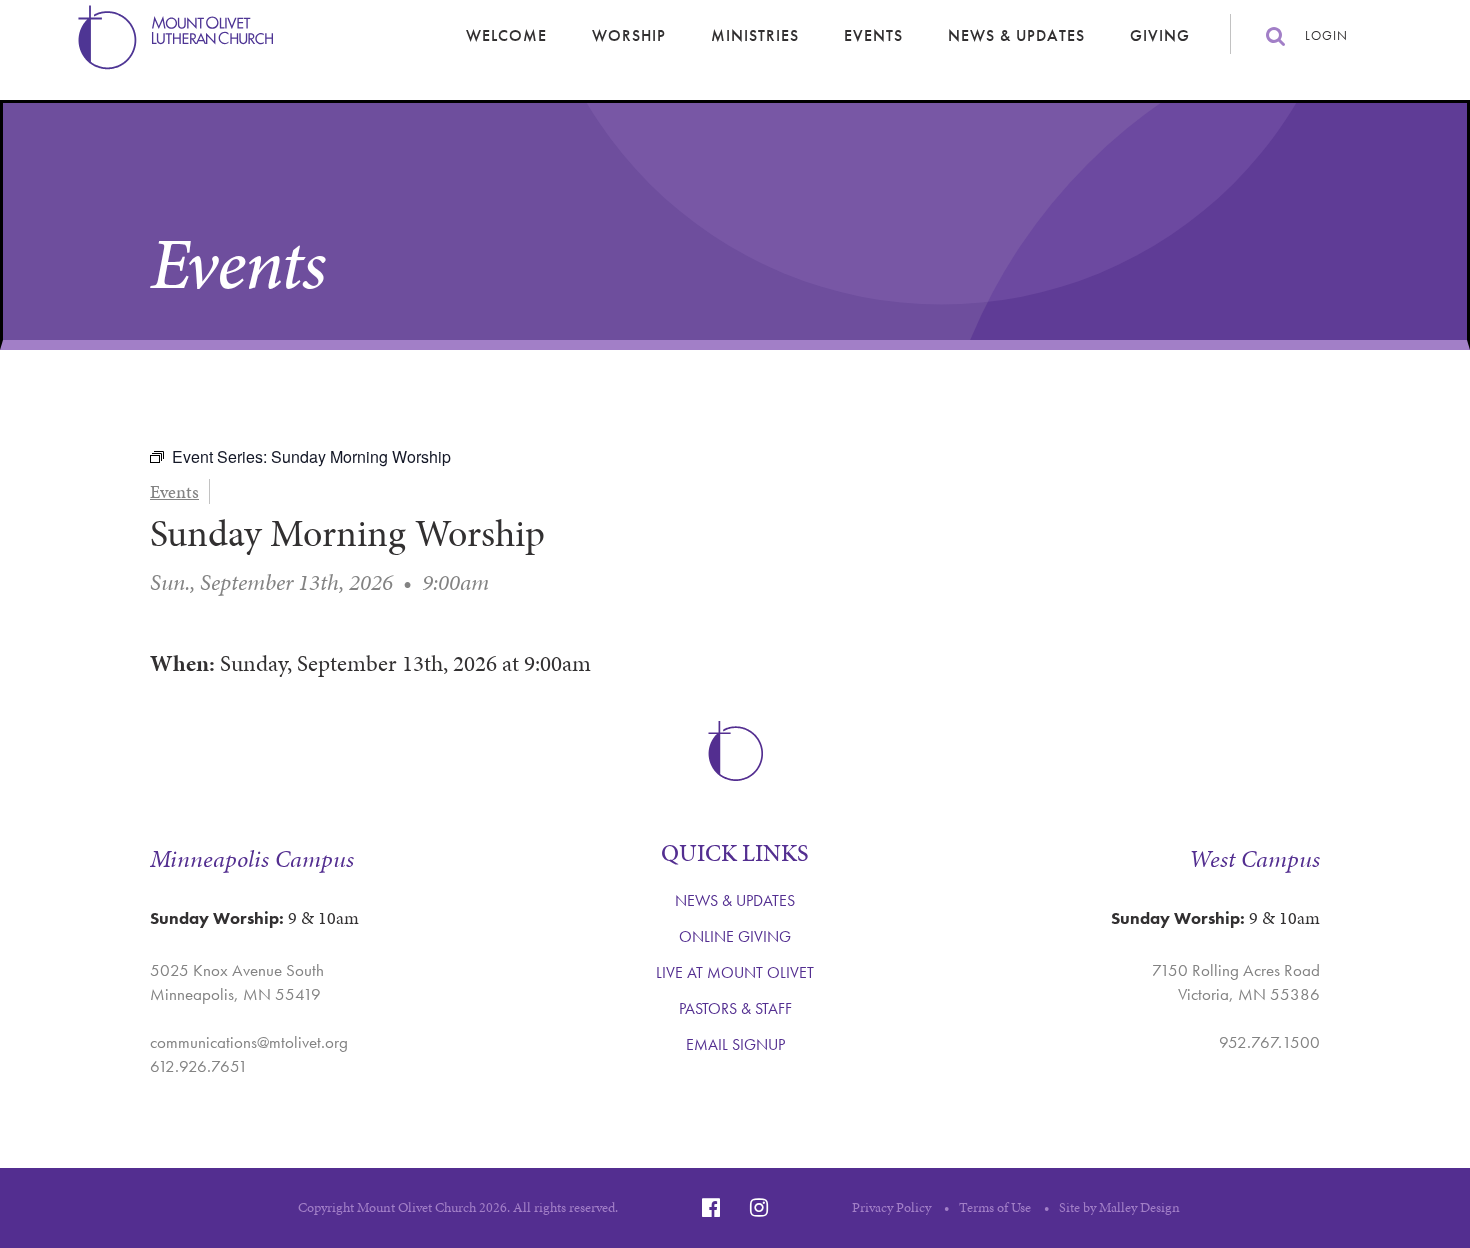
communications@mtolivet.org (249, 1042)
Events (873, 35)
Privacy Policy (891, 1207)
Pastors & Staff (735, 1008)
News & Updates (1016, 35)
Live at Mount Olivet (735, 972)
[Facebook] (711, 1207)
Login (1326, 35)
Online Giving (735, 936)
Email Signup (735, 1044)
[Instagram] (759, 1207)
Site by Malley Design (1119, 1207)
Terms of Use (995, 1207)
